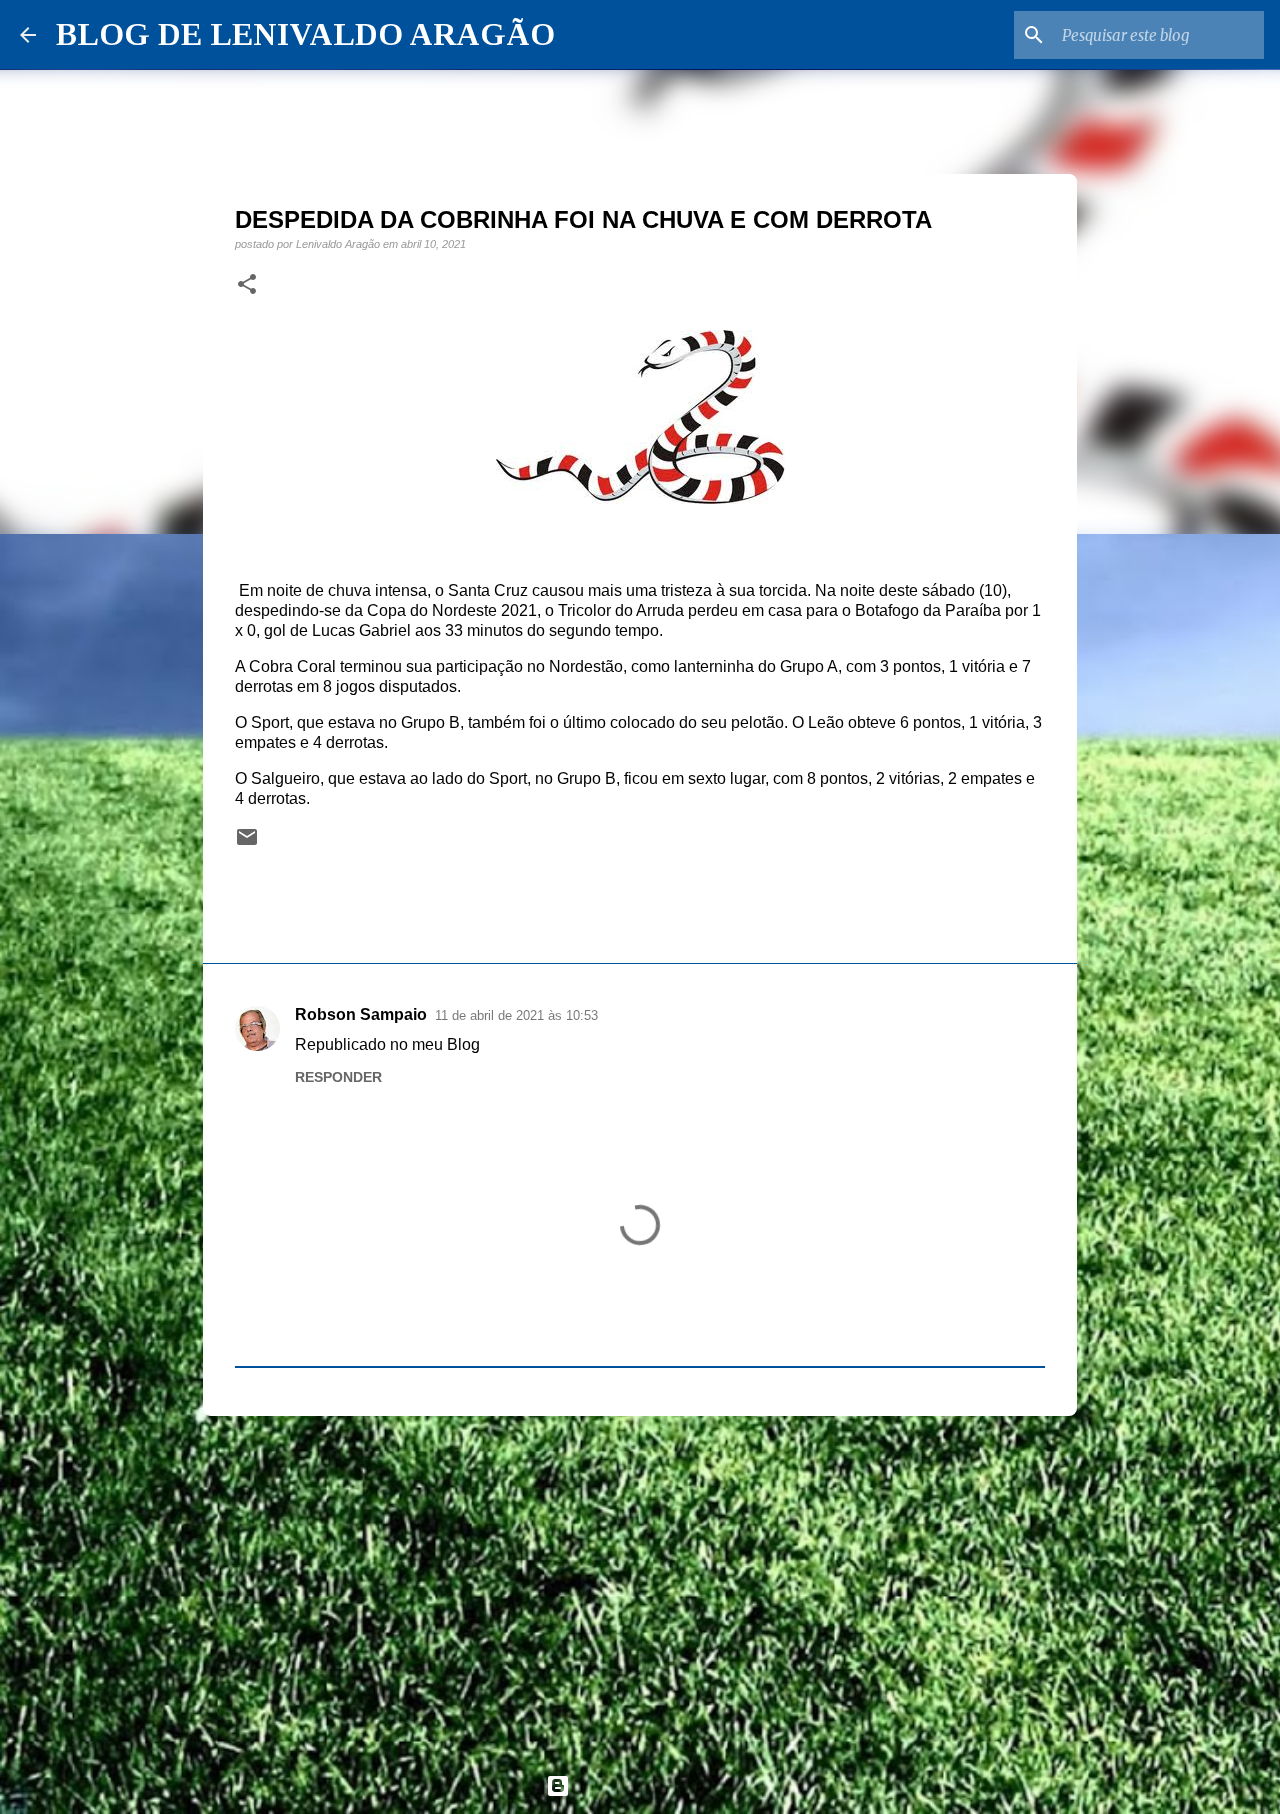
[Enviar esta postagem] (247, 843)
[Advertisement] (640, 1586)
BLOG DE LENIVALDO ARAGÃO (305, 34)
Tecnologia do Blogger (652, 1785)
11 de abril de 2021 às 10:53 (516, 1015)
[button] (247, 285)
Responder (338, 1077)
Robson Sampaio (361, 1014)
